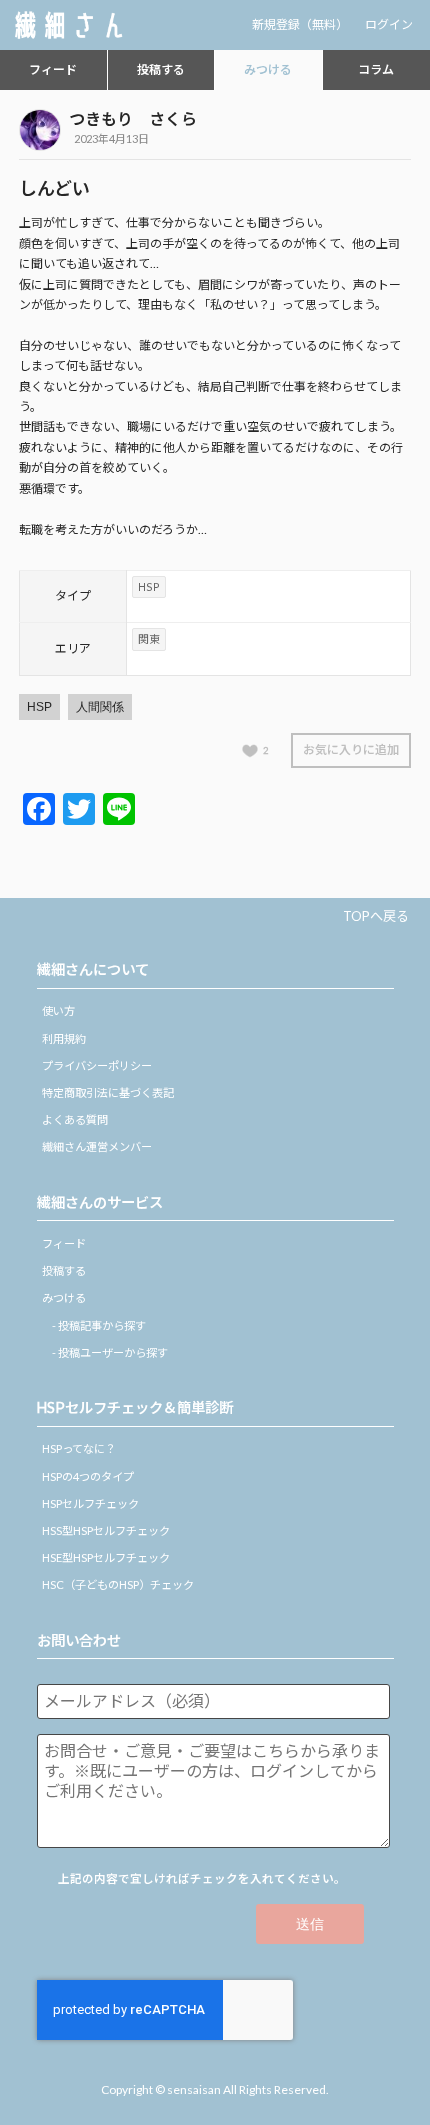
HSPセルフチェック (90, 1503)
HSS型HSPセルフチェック (106, 1530)
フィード (53, 69)
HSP (39, 707)
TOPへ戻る (376, 916)
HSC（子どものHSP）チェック (118, 1584)
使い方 (58, 1010)
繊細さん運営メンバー (97, 1146)
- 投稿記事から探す (99, 1325)
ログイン (389, 24)
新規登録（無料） (300, 24)
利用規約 (64, 1038)
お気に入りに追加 (351, 749)
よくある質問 (75, 1119)
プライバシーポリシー (97, 1065)
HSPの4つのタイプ (88, 1476)
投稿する (161, 69)
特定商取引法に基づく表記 (108, 1092)
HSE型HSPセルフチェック (106, 1557)
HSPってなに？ (79, 1448)
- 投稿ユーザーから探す (110, 1352)
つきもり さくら (133, 118)
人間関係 (100, 707)
